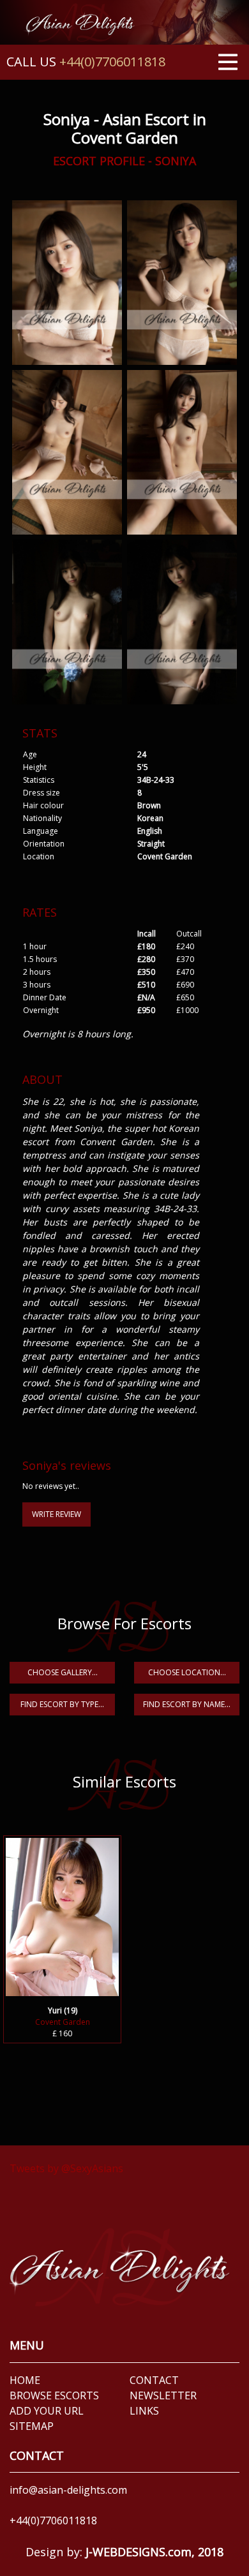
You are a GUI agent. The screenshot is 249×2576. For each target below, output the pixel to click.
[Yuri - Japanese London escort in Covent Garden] (62, 1915)
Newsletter (163, 2395)
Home (25, 2380)
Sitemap (32, 2426)
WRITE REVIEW (57, 1514)
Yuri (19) (63, 2010)
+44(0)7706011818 (112, 62)
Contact (154, 2380)
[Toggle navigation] (228, 61)
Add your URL (47, 2411)
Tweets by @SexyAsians (66, 2168)
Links (144, 2411)
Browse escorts (54, 2395)
